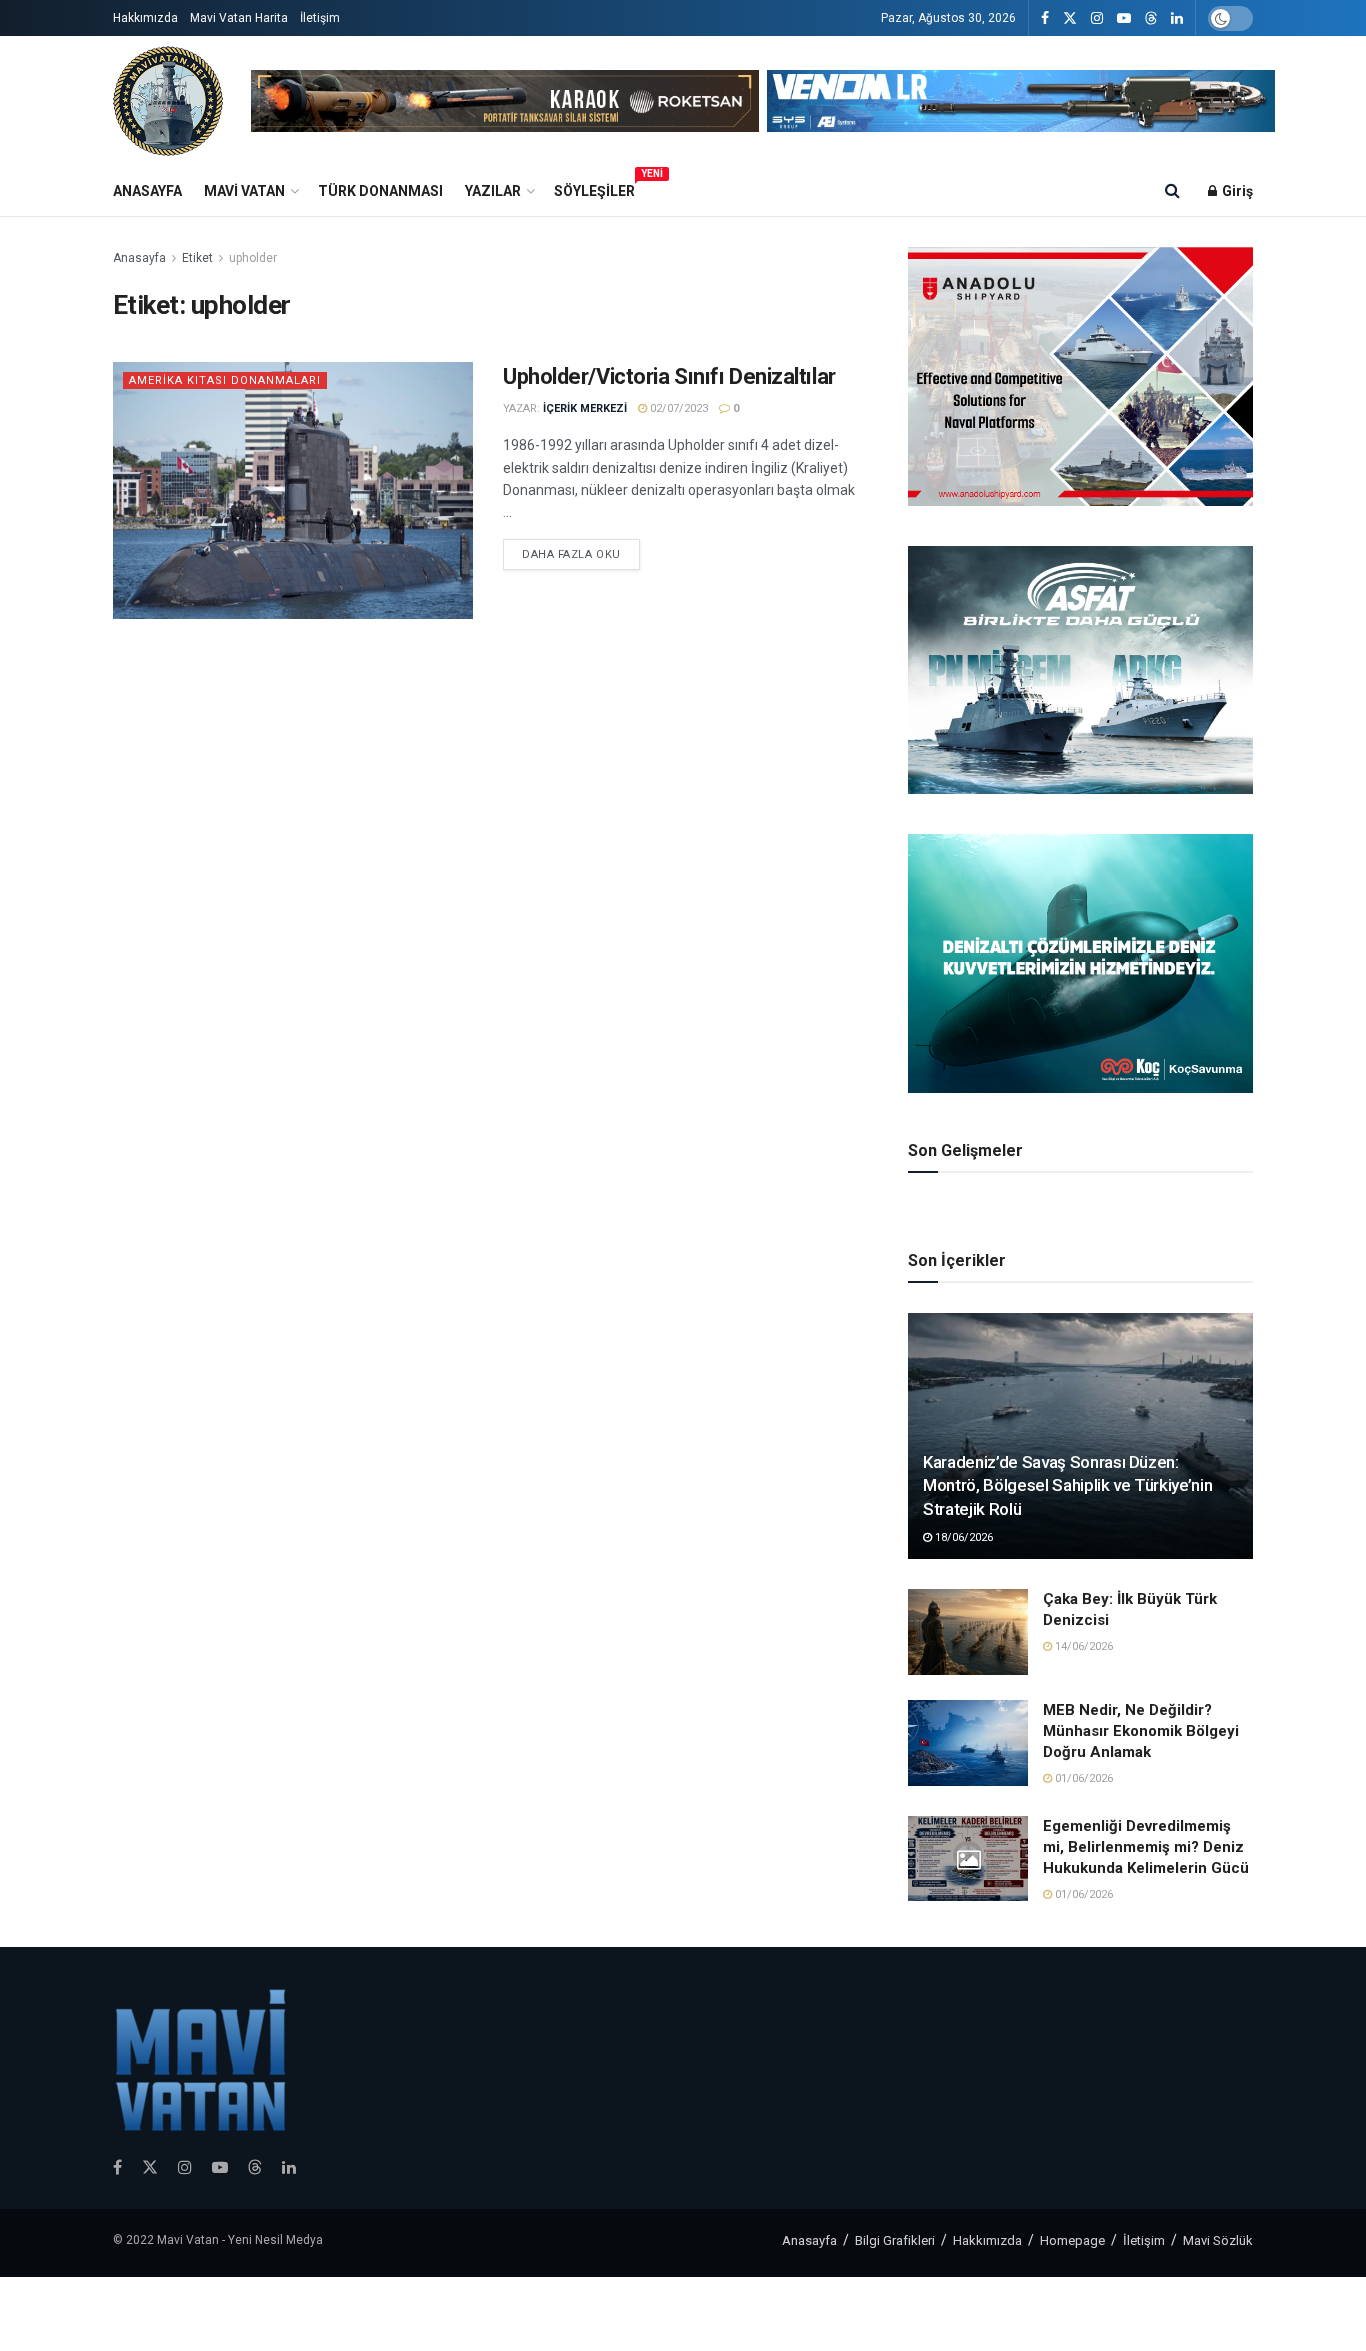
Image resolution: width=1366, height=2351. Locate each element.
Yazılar (493, 191)
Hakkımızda (145, 18)
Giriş (1236, 191)
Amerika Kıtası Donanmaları (225, 380)
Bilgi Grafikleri (895, 2240)
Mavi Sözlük (1218, 2240)
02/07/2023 (677, 408)
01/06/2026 (1082, 1778)
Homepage (1072, 2240)
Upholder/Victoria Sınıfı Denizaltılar (669, 376)
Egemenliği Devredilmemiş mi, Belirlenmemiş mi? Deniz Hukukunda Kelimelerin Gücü (1146, 1847)
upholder (253, 258)
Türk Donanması (380, 191)
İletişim (320, 18)
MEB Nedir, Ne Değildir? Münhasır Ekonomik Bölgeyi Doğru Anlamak (1141, 1731)
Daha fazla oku (571, 554)
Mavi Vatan (244, 191)
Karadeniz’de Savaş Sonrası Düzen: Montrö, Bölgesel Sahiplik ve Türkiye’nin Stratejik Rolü (1067, 1486)
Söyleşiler (594, 188)
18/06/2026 (962, 1537)
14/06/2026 (1082, 1646)
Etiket (197, 258)
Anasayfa (147, 191)
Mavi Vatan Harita (239, 18)
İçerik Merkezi (585, 408)
